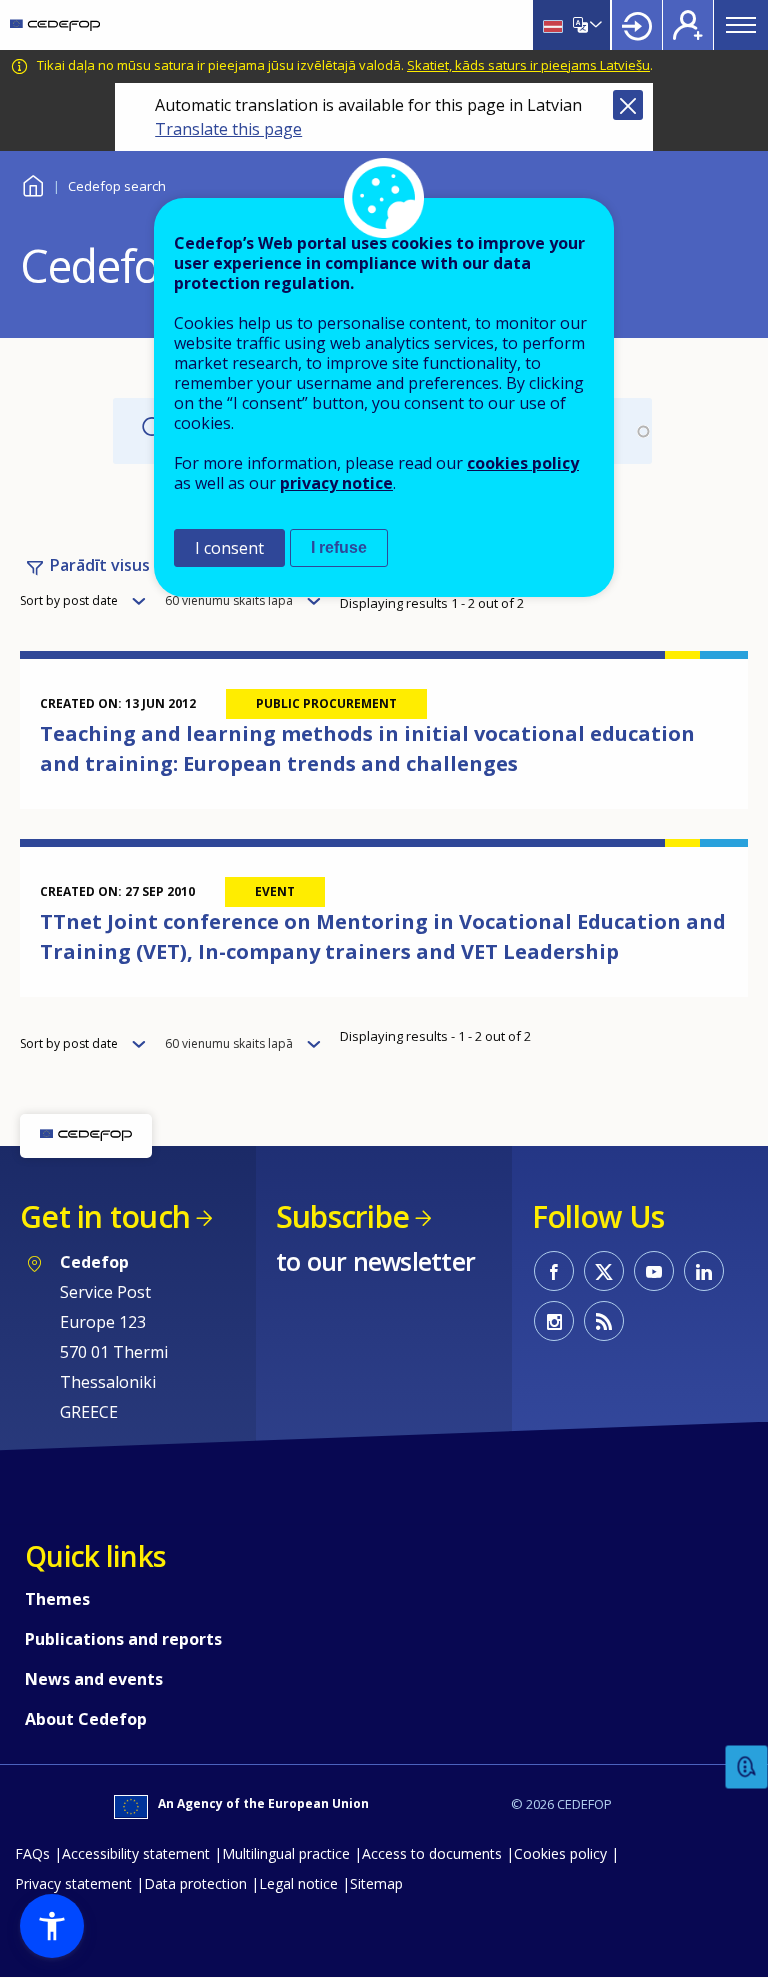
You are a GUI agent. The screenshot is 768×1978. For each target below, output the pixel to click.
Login (637, 25)
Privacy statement (73, 1883)
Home (32, 183)
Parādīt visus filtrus (125, 565)
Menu (741, 25)
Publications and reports (123, 1639)
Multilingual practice (286, 1853)
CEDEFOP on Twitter (604, 1271)
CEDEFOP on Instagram (554, 1321)
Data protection (195, 1883)
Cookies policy (560, 1853)
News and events (94, 1679)
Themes (57, 1599)
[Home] (55, 25)
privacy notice (336, 483)
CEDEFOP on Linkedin (704, 1271)
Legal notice (298, 1883)
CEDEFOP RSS (604, 1321)
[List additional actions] (594, 25)
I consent (229, 548)
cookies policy (523, 463)
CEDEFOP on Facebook (554, 1271)
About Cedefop (86, 1719)
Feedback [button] (747, 1767)
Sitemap (376, 1883)
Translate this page (228, 129)
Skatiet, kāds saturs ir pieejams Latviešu (528, 65)
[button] (52, 1926)
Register (688, 25)
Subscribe (342, 1216)
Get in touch (105, 1216)
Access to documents (432, 1853)
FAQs (32, 1853)
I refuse (339, 547)
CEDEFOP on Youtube (654, 1271)
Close (628, 105)
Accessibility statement (136, 1853)
